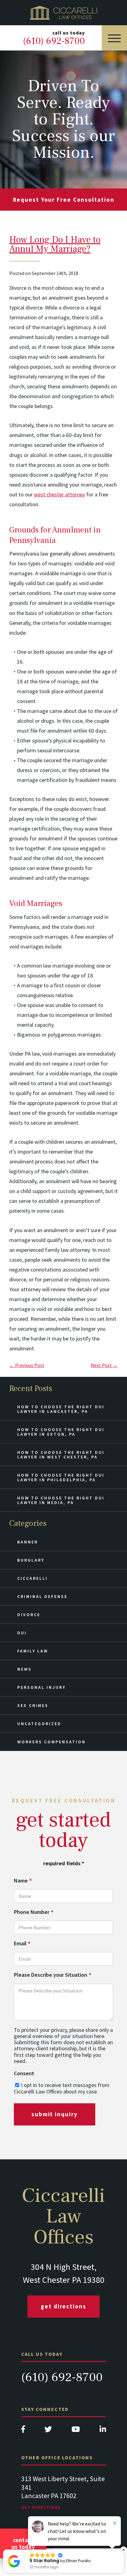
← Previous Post (27, 1365)
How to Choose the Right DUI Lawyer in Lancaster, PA (61, 1409)
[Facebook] (23, 2431)
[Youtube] (76, 2431)
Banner (28, 1542)
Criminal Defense (42, 1596)
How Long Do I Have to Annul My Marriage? (55, 244)
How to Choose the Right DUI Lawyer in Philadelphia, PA (61, 1477)
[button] (124, 2550)
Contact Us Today (23, 2543)
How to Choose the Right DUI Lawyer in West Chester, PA (61, 1455)
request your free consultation (64, 200)
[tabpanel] (64, 2499)
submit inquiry (55, 2114)
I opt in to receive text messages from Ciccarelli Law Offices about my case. (62, 2088)
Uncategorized (39, 1724)
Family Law (33, 1651)
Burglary (31, 1560)
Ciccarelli (33, 1578)
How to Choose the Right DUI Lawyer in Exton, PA (61, 1432)
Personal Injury (41, 1687)
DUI (22, 1633)
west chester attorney (59, 494)
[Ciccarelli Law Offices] (63, 13)
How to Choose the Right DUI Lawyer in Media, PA (61, 1500)
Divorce (29, 1615)
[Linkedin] (103, 2431)
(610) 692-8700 (62, 2377)
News (25, 1669)
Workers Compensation (51, 1742)
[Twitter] (48, 2431)
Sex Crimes (33, 1705)
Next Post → (104, 1365)
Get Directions (63, 2306)
